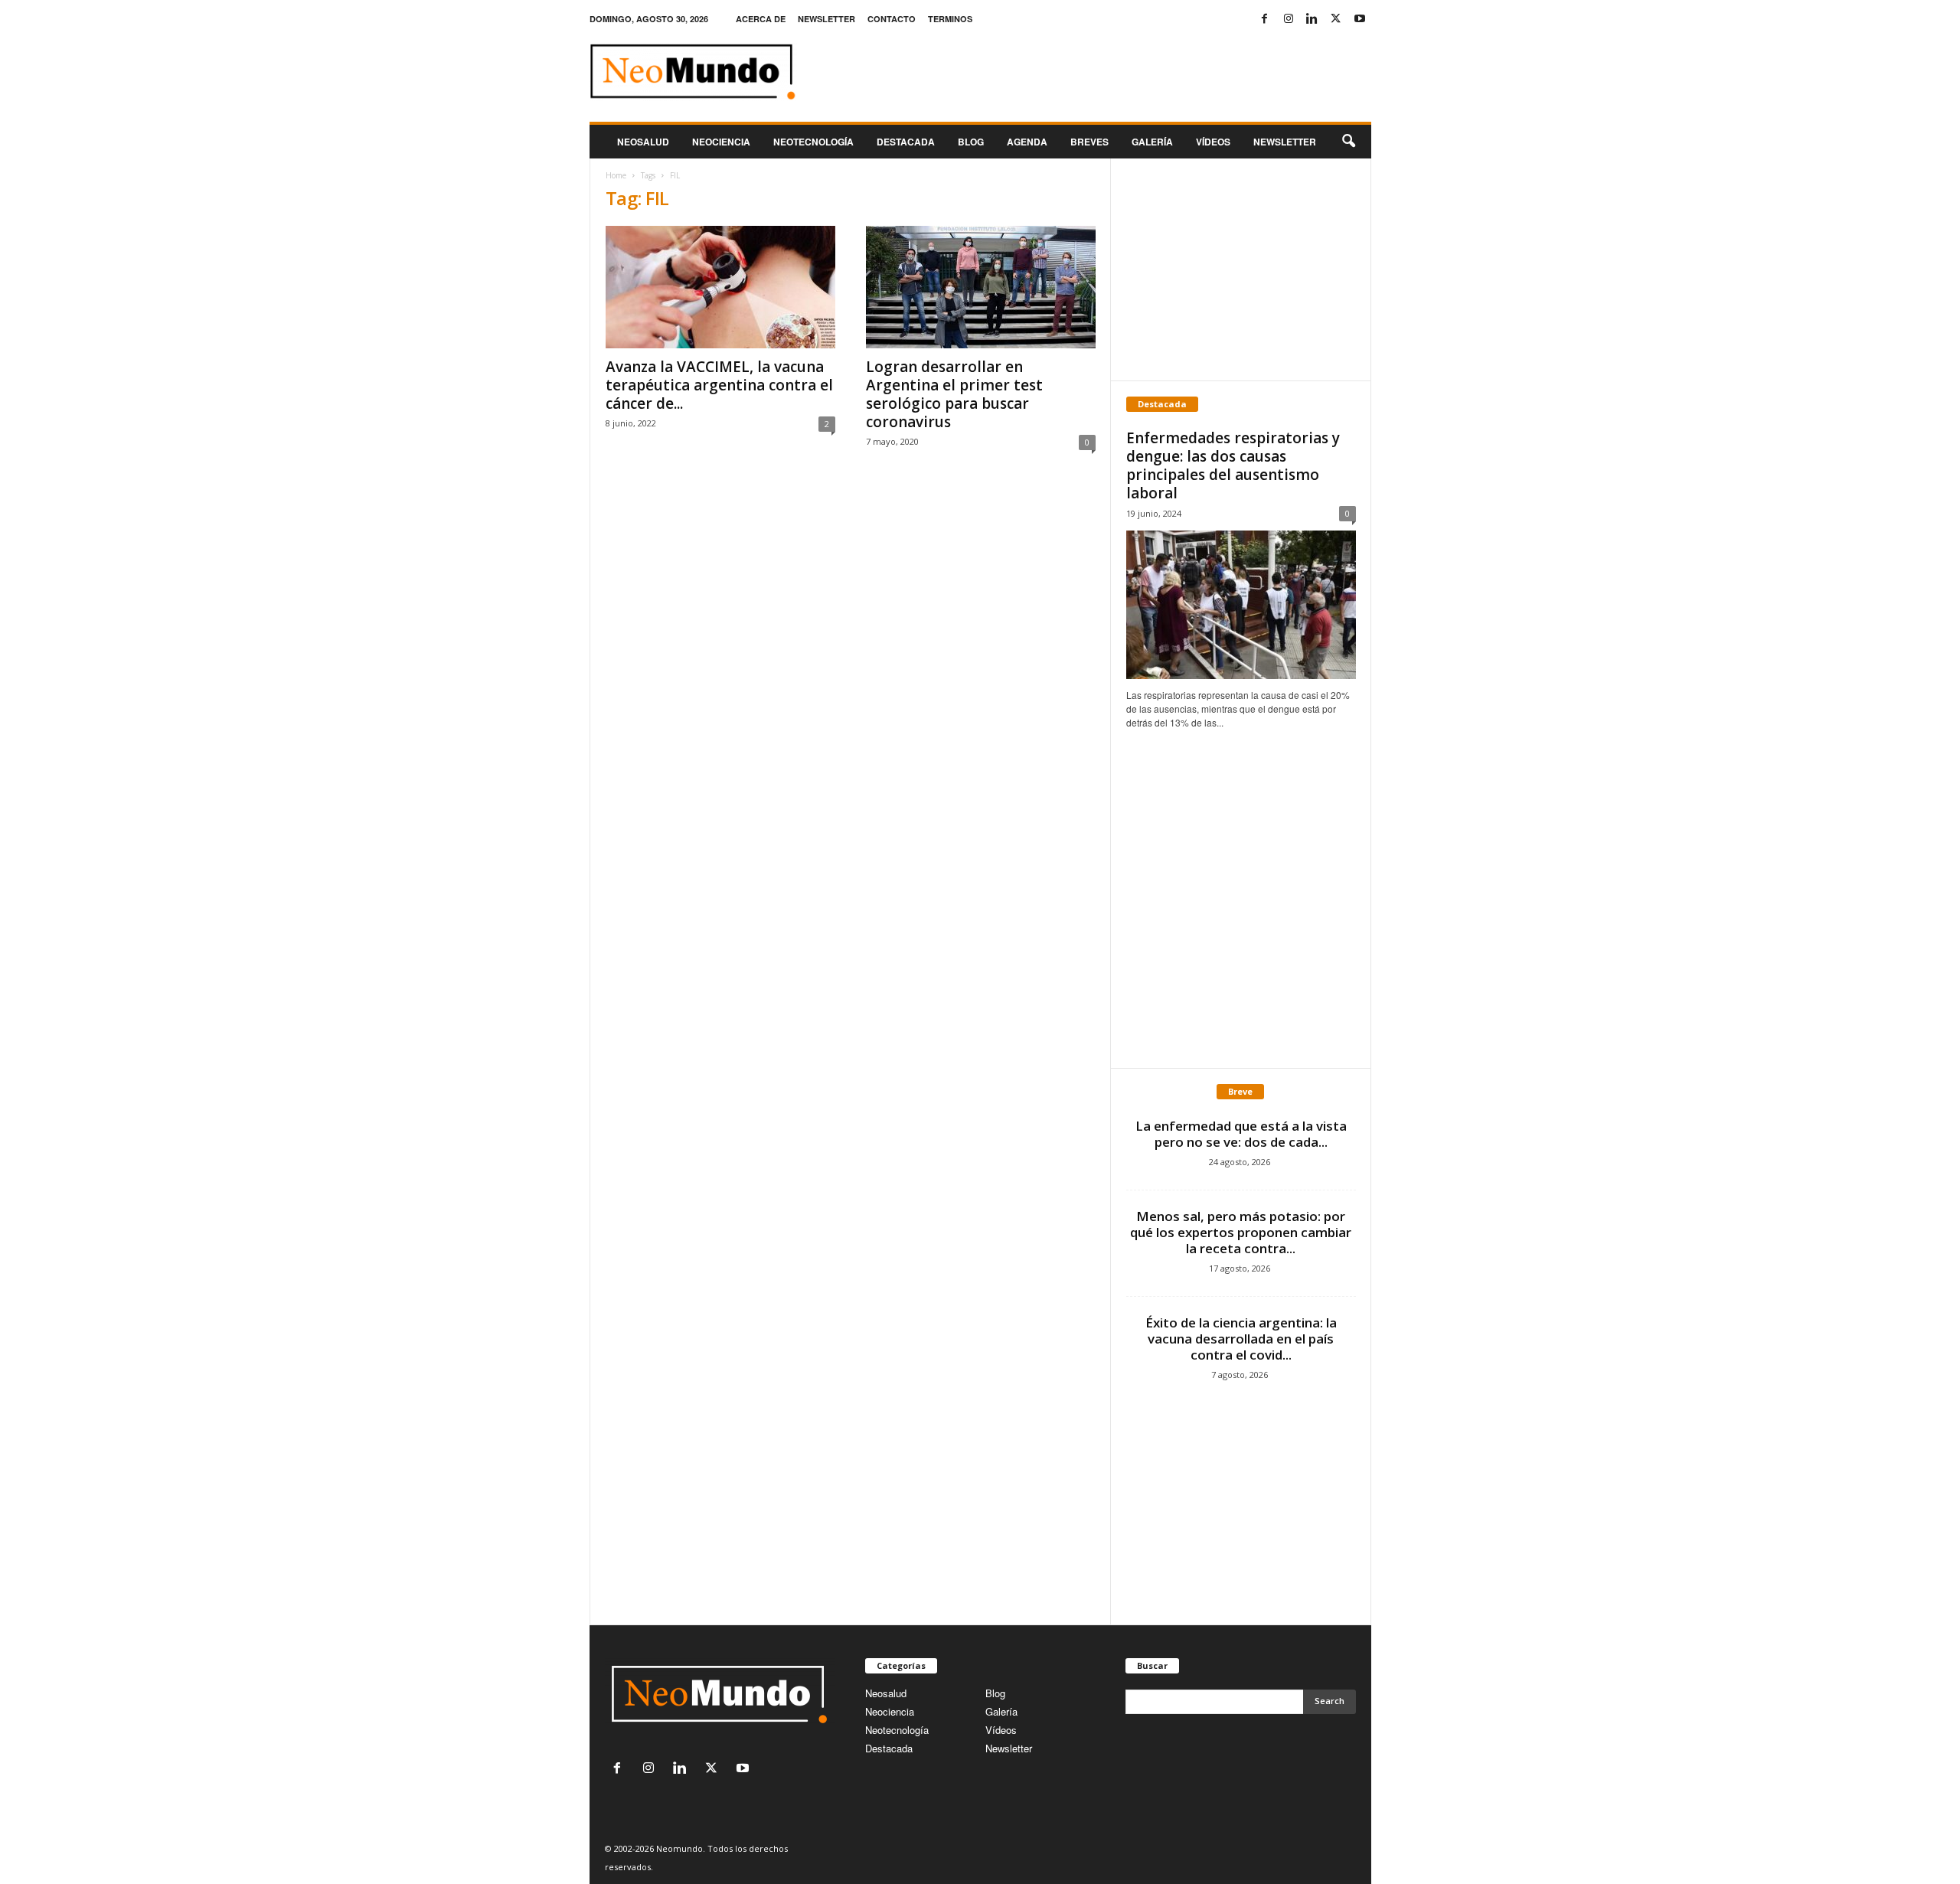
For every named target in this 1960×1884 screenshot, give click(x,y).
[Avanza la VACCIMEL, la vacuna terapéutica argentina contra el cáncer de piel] (720, 287)
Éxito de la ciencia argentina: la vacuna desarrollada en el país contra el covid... (1241, 1339)
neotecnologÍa (813, 142)
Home (616, 175)
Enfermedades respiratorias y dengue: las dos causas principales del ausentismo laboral (1233, 465)
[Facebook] (1265, 19)
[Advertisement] (1240, 269)
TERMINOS (950, 19)
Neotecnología (897, 1730)
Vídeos (1213, 142)
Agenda (1027, 142)
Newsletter (1009, 1748)
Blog (971, 142)
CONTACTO (892, 19)
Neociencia (721, 142)
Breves (1089, 142)
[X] (1336, 19)
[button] (1348, 142)
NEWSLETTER (826, 19)
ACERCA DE (761, 19)
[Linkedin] (1312, 19)
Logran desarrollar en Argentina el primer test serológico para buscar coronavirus (954, 394)
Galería (1152, 142)
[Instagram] (1289, 19)
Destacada (906, 142)
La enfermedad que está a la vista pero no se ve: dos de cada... (1241, 1134)
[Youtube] (1360, 19)
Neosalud (643, 142)
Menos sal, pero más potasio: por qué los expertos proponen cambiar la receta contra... (1241, 1232)
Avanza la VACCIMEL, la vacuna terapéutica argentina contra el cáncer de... (719, 385)
